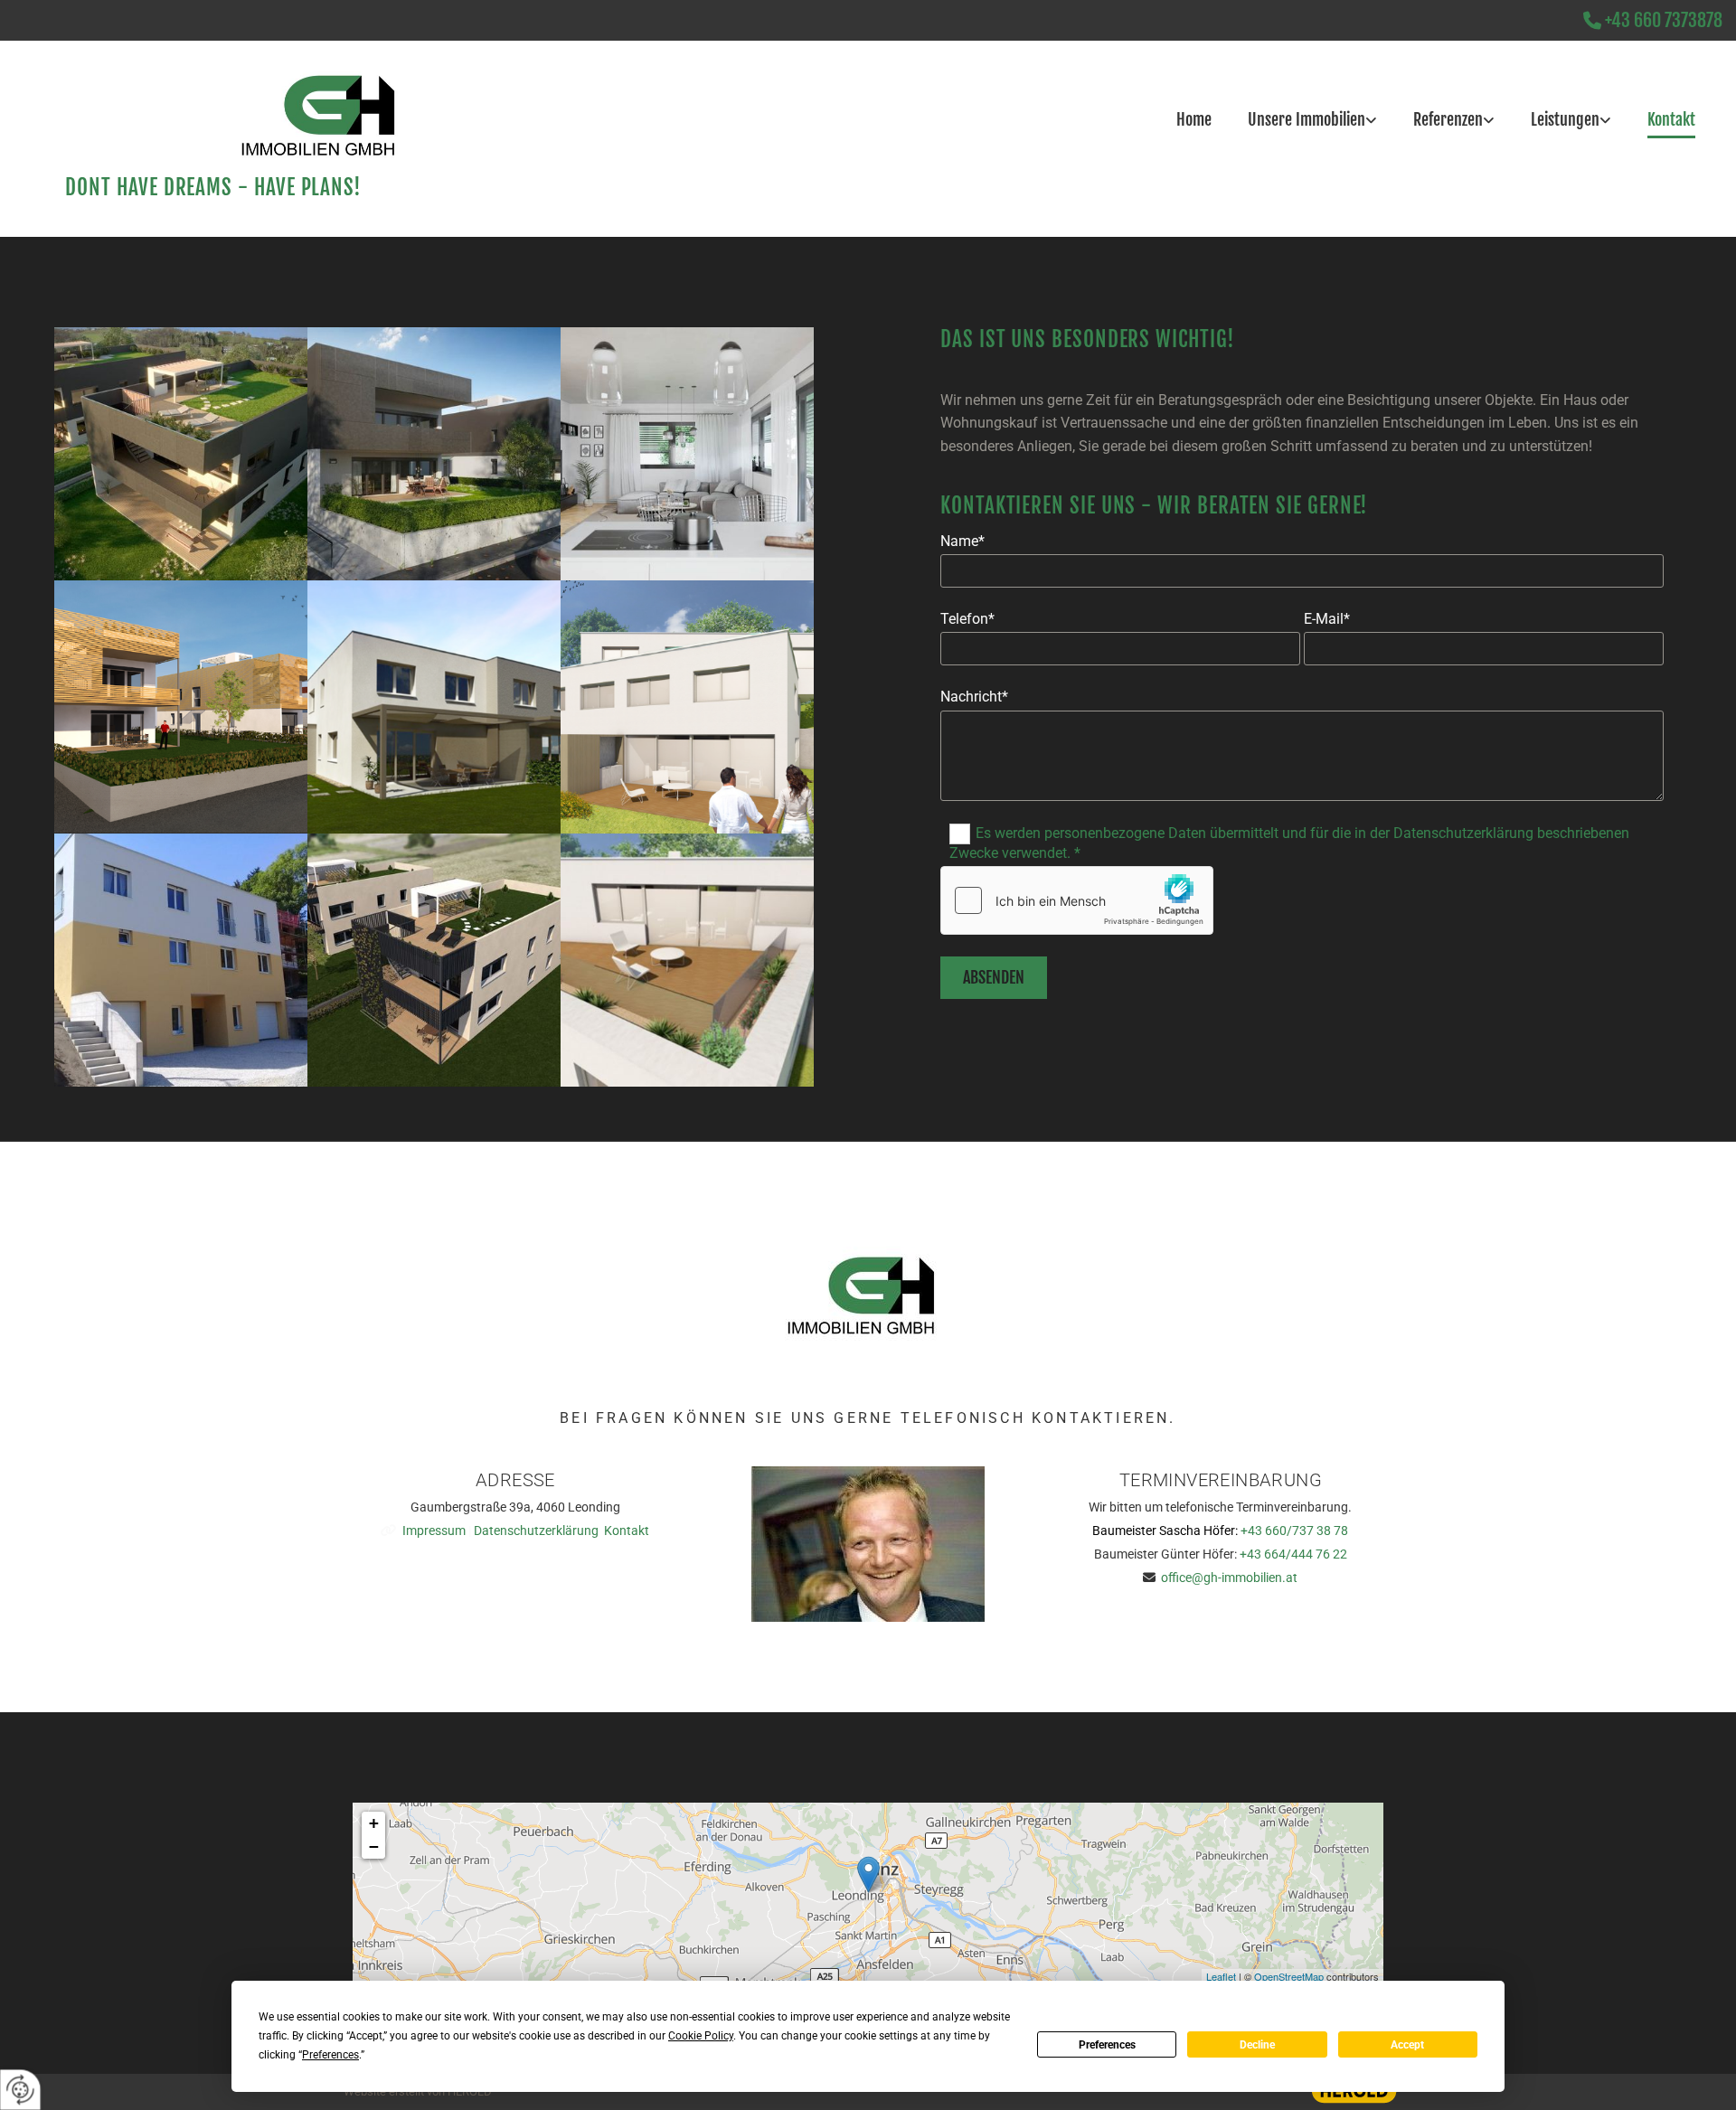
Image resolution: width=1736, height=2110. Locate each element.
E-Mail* (1327, 619)
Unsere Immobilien (1307, 119)
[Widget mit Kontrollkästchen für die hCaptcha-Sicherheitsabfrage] (1077, 900)
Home (1194, 119)
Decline (1257, 2045)
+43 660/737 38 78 (1294, 1531)
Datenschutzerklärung (536, 1531)
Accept (1407, 2045)
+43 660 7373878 (1664, 20)
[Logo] (227, 122)
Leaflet (1221, 1976)
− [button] (374, 1846)
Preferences (1107, 2045)
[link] (1321, 94)
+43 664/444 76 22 (1293, 1554)
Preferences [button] (330, 2055)
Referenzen (1448, 119)
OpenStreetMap (1289, 1976)
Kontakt (1671, 119)
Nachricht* (974, 697)
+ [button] (374, 1823)
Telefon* (967, 619)
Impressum (434, 1531)
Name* (962, 541)
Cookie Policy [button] (701, 2036)
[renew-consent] (20, 2090)
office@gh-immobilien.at (1229, 1578)
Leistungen (1565, 119)
